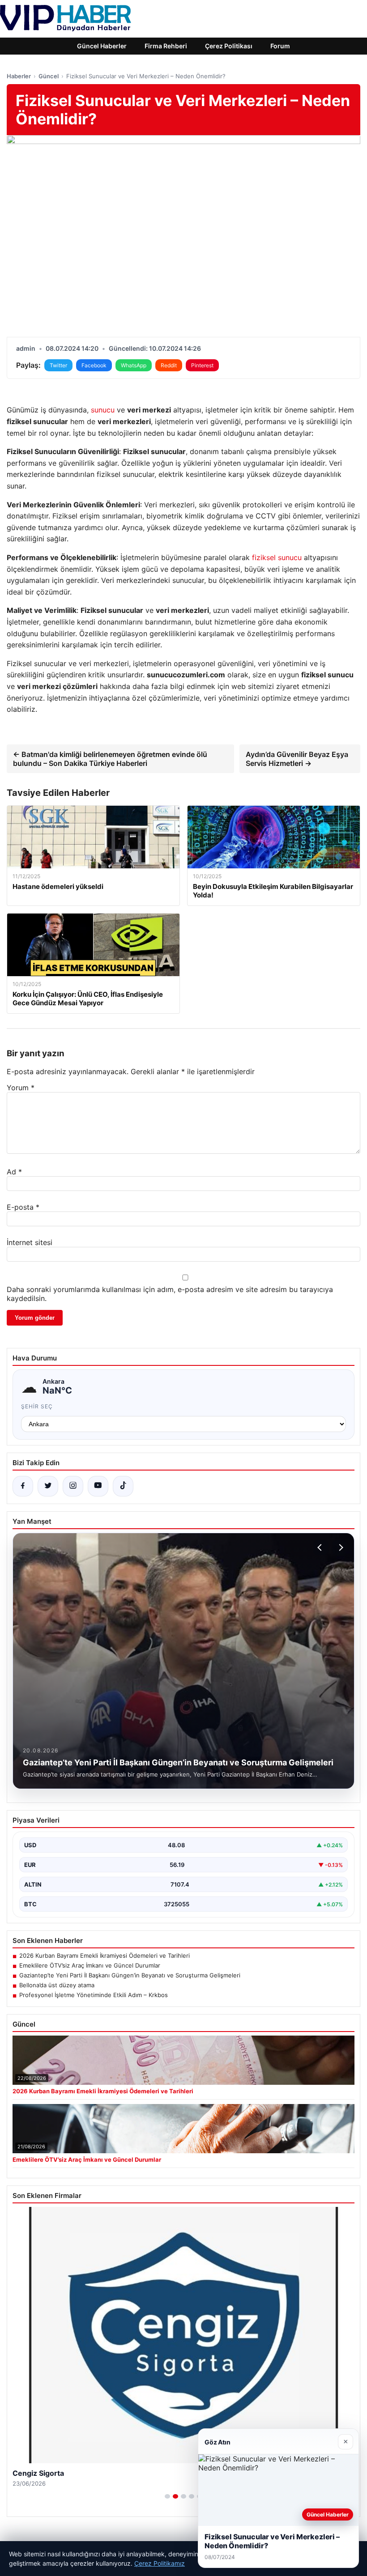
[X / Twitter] (48, 1486)
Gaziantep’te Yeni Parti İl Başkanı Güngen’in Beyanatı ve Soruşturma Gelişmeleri (130, 1975)
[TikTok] (123, 1486)
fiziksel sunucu (277, 557)
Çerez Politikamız (160, 2563)
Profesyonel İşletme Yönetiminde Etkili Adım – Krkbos (94, 1995)
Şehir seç (37, 1406)
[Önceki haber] (321, 1547)
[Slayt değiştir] (167, 2496)
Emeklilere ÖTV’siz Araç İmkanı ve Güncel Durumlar (90, 1965)
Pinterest (202, 365)
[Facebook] (23, 1486)
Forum (280, 46)
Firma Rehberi (166, 46)
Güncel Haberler (102, 46)
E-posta (23, 1207)
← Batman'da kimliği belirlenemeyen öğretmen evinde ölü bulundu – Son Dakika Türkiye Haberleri (110, 759)
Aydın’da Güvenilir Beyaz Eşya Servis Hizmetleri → (297, 759)
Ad (14, 1172)
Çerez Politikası (229, 46)
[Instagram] (73, 1486)
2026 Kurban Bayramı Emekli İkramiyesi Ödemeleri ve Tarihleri (105, 1955)
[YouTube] (98, 1486)
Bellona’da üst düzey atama (57, 1985)
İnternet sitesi (30, 1242)
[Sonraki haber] (340, 1547)
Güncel (49, 76)
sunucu (103, 410)
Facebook (94, 365)
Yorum (21, 1088)
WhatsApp (134, 365)
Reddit (169, 365)
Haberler (19, 76)
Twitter (58, 365)
